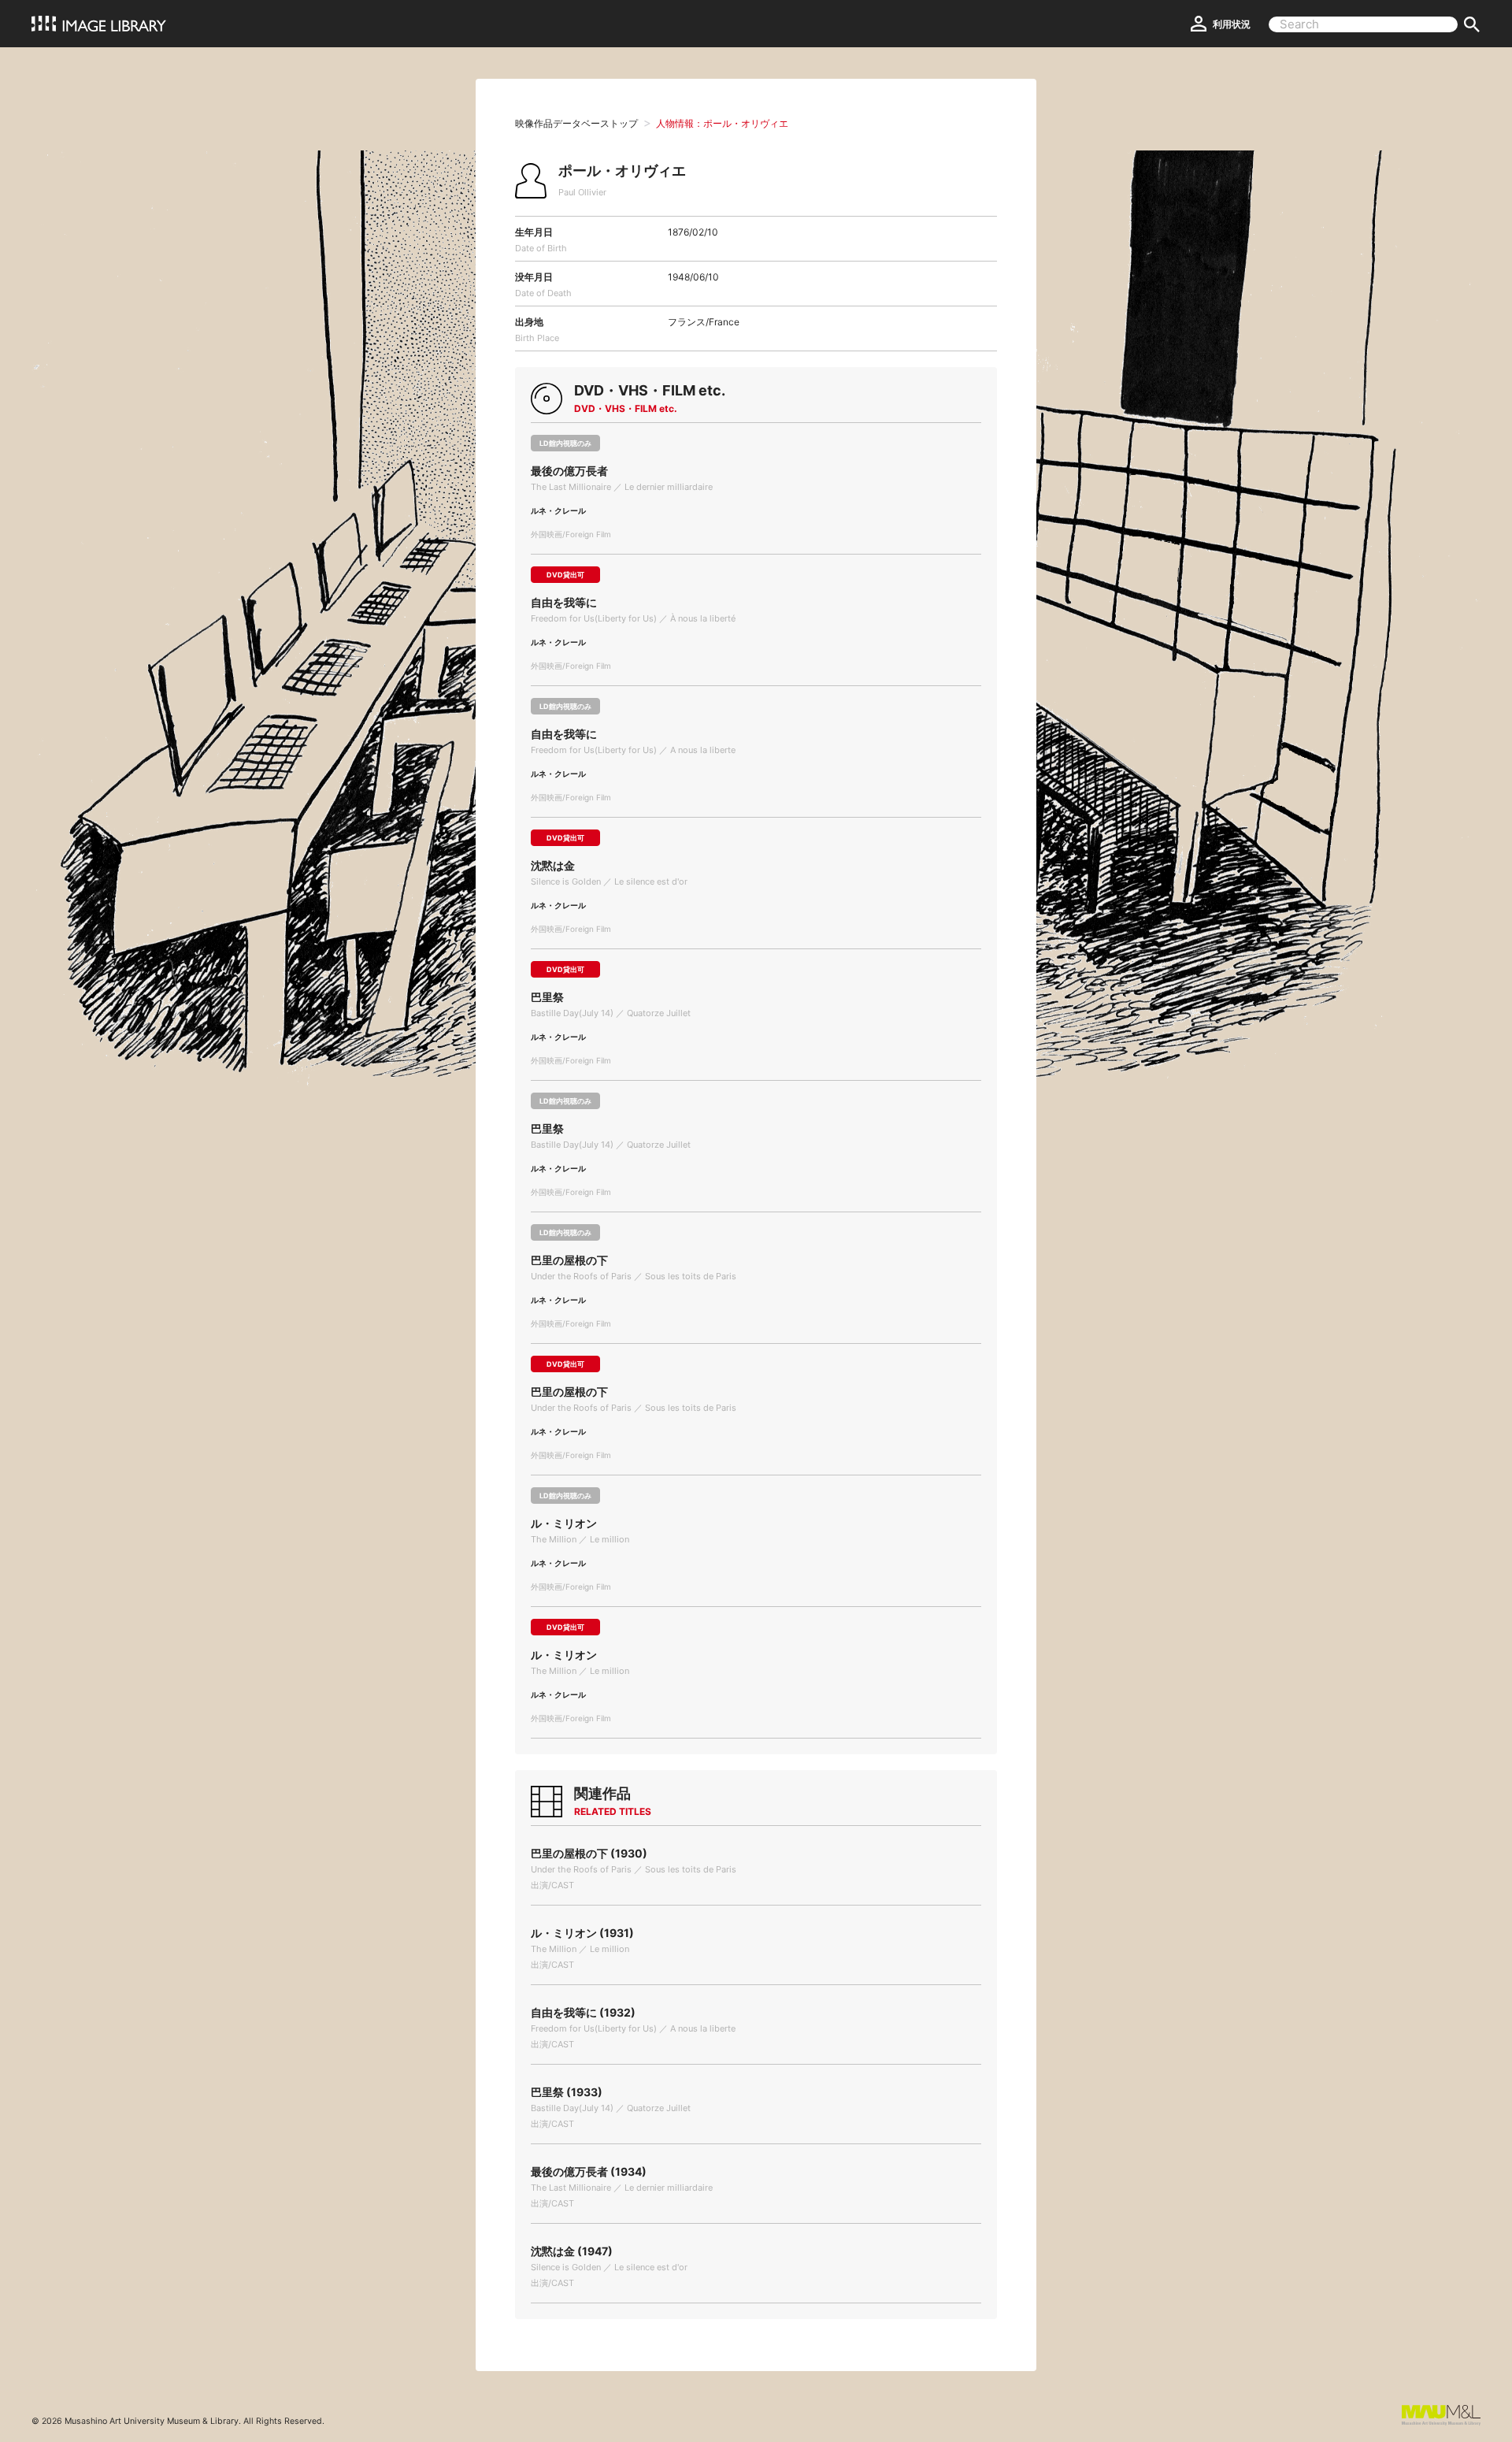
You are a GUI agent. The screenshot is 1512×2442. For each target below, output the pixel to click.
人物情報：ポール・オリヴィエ (722, 123)
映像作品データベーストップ (576, 123)
